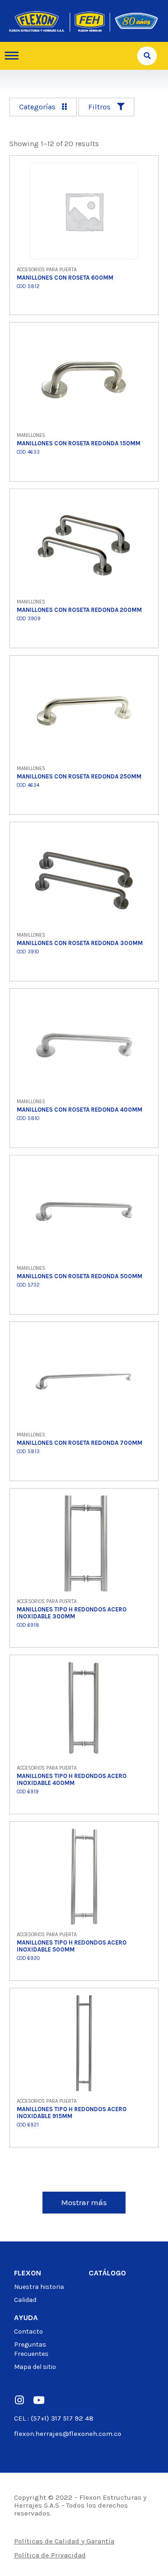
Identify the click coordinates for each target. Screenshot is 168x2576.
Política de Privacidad (50, 2555)
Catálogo (107, 2273)
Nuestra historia (39, 2287)
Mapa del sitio (35, 2367)
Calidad (25, 2300)
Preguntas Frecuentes (31, 2349)
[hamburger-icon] (15, 56)
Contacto (28, 2331)
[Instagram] (19, 2400)
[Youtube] (39, 2400)
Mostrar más (84, 2202)
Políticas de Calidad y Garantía (64, 2541)
